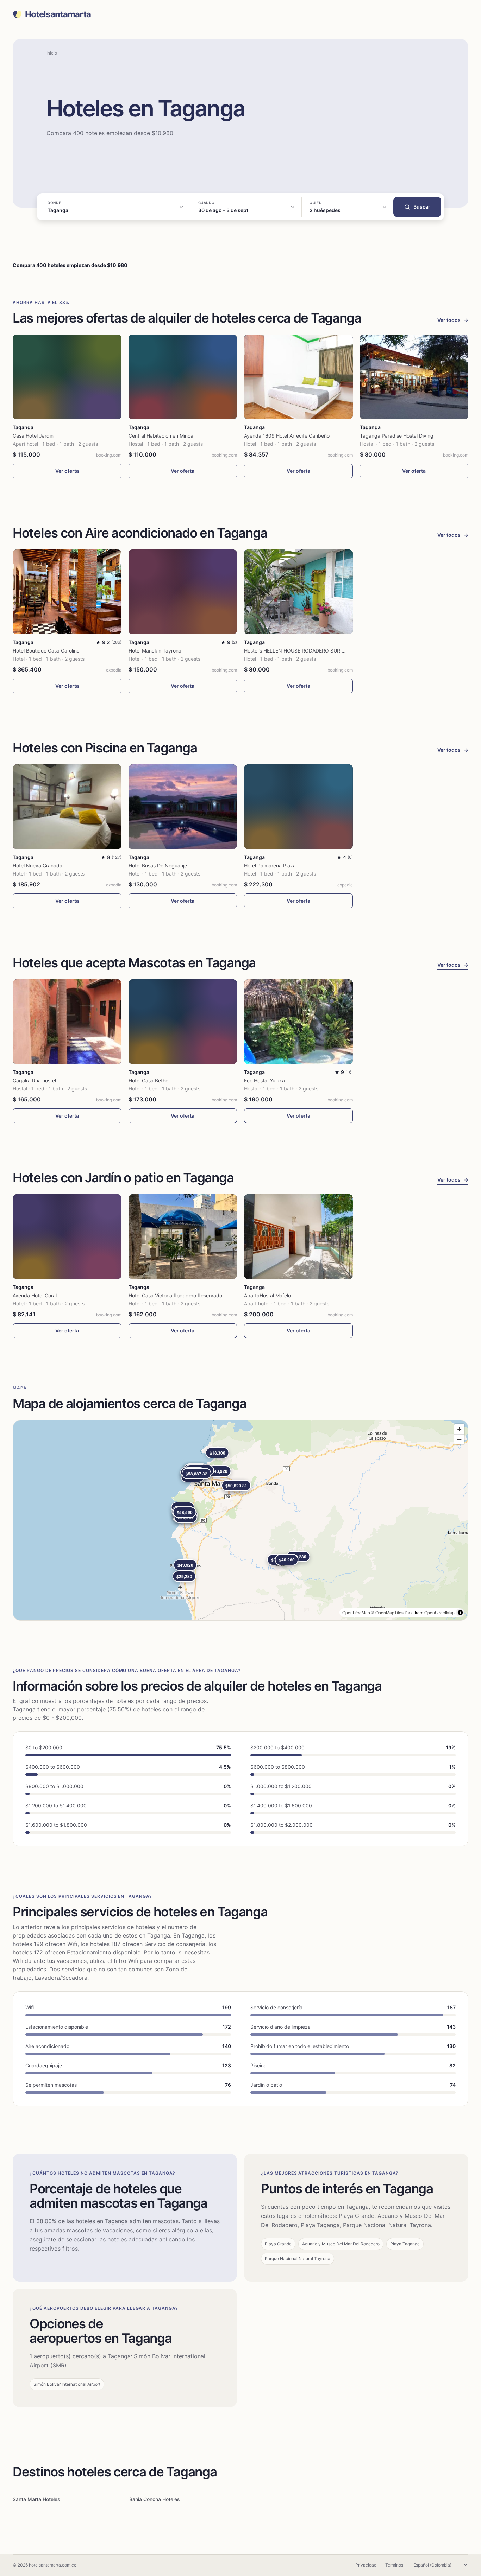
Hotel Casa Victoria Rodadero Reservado (175, 1295)
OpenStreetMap (439, 1612)
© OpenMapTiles (387, 1612)
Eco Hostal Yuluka (264, 1080)
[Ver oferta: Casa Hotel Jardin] (67, 377)
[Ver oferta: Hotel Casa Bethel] (183, 1022)
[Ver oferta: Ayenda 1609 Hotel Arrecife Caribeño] (298, 377)
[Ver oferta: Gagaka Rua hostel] (67, 1022)
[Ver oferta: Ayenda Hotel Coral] (67, 1237)
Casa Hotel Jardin (33, 436)
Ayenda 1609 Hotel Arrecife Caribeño (287, 436)
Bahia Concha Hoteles (155, 2499)
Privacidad (366, 2565)
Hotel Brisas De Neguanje (158, 866)
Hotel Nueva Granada (38, 866)
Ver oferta (67, 471)
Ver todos (453, 320)
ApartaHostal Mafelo (267, 1295)
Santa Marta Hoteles (36, 2499)
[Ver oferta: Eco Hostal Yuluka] (298, 1022)
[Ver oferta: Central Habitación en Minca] (183, 377)
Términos (394, 2565)
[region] (241, 1520)
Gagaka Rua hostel (34, 1080)
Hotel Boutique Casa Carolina (46, 651)
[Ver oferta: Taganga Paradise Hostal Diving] (414, 377)
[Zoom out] (459, 1439)
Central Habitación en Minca (161, 436)
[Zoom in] (459, 1429)
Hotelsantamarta (58, 14)
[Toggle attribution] (460, 1613)
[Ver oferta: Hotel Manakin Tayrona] (183, 592)
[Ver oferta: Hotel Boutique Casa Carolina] (67, 592)
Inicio (52, 53)
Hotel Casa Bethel (149, 1080)
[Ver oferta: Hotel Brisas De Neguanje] (183, 807)
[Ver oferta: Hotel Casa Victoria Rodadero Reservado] (183, 1237)
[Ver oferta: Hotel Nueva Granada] (67, 807)
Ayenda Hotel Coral (35, 1295)
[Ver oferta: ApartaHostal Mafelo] (298, 1237)
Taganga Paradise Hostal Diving (397, 436)
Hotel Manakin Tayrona (155, 651)
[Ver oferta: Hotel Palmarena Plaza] (298, 807)
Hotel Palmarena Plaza (270, 866)
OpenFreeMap (356, 1612)
